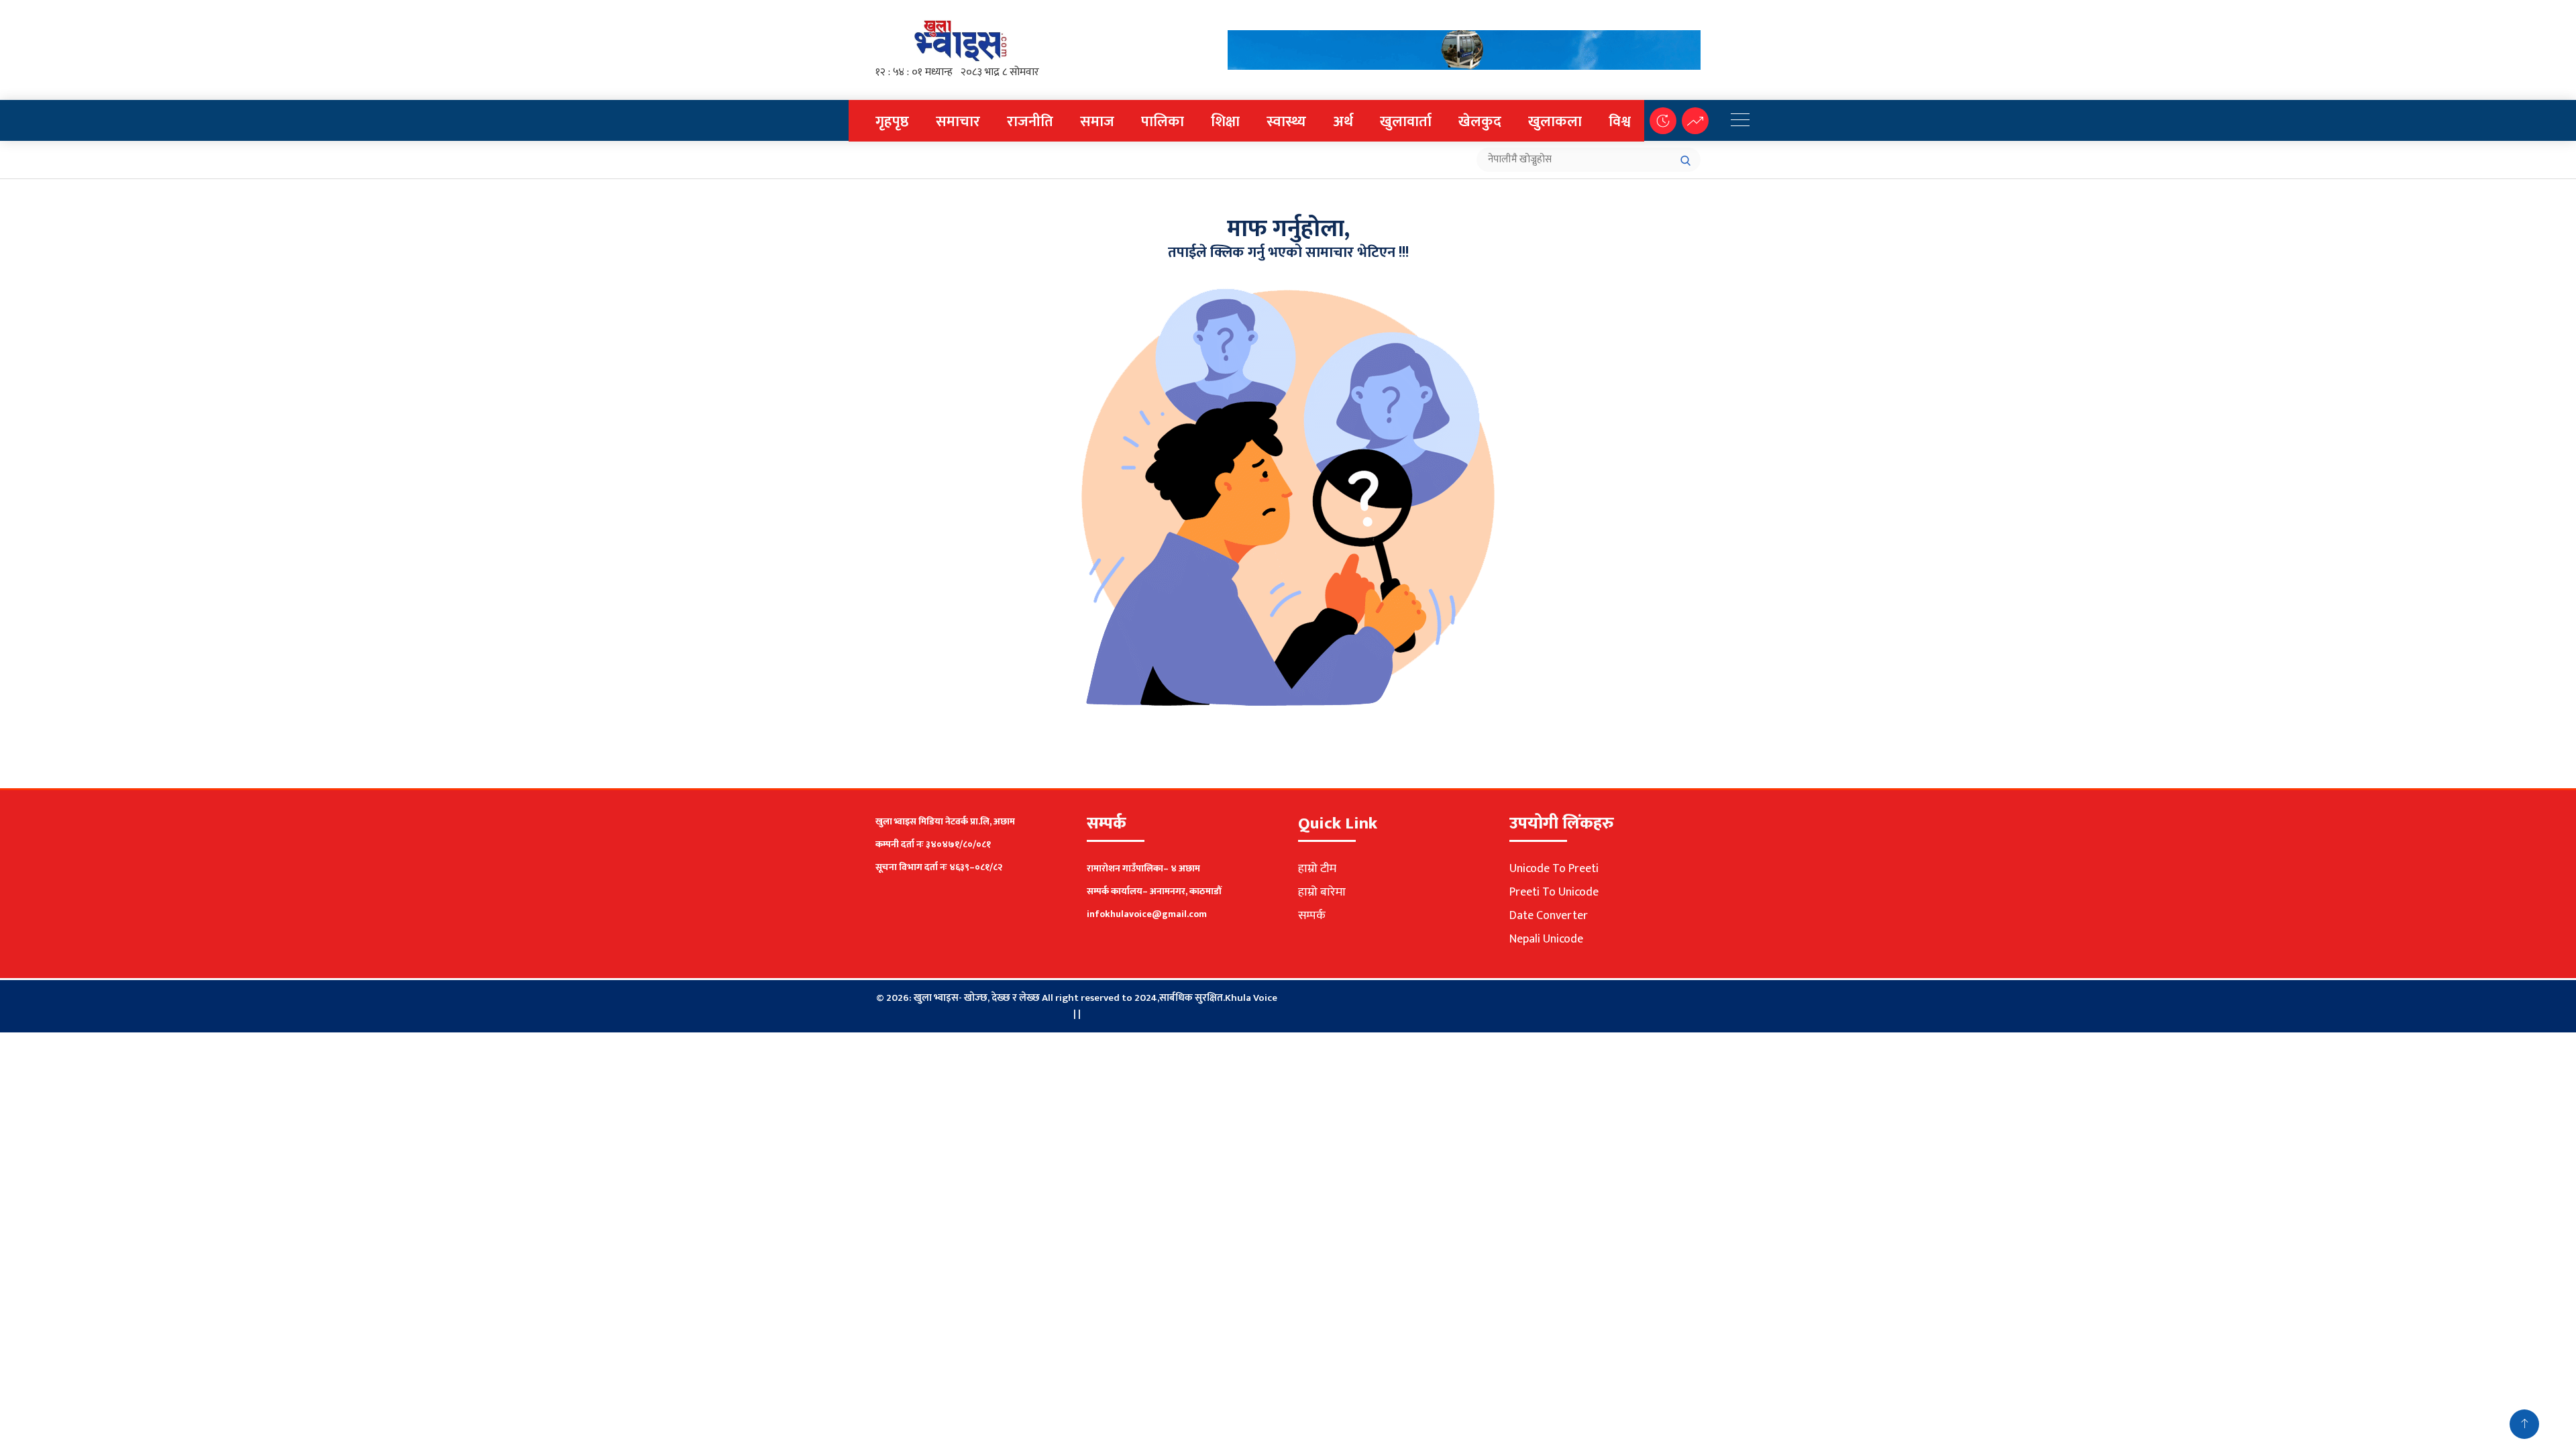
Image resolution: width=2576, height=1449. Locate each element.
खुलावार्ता (1406, 122)
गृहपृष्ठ (892, 122)
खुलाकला (1555, 122)
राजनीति (1030, 122)
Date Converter (1549, 916)
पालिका (1163, 122)
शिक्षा (1225, 122)
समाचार (958, 122)
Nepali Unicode (1546, 939)
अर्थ (1343, 122)
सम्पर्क (1312, 916)
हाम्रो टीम (1317, 869)
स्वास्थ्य (1286, 122)
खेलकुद (1480, 122)
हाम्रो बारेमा (1322, 892)
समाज (1097, 122)
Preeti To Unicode (1554, 892)
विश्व (1620, 122)
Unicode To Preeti (1554, 869)
